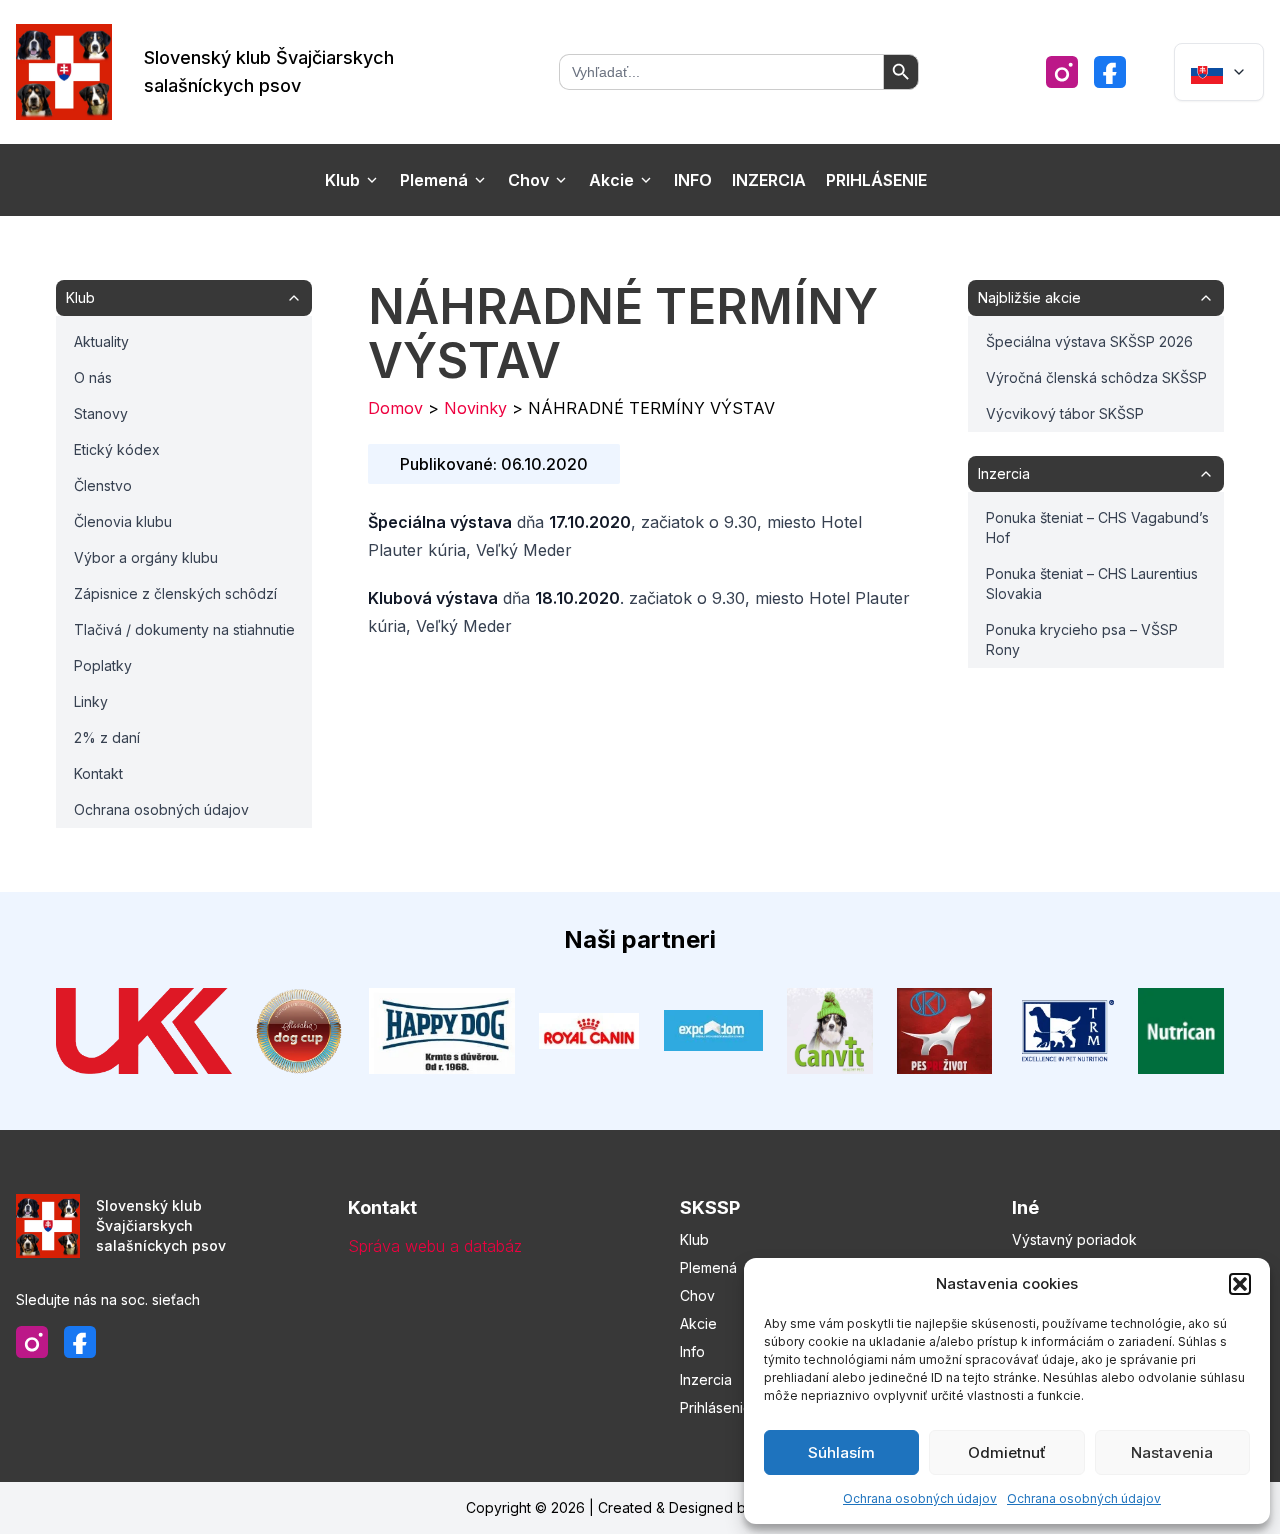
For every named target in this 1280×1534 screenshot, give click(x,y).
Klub (342, 180)
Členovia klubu (123, 521)
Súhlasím (841, 1452)
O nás (93, 377)
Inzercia (769, 180)
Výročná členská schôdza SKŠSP (1096, 377)
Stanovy (101, 413)
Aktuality (101, 341)
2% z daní (107, 737)
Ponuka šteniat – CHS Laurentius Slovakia (1092, 583)
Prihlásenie (876, 180)
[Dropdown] (1219, 72)
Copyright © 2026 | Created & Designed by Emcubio (640, 1507)
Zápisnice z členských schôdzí (175, 593)
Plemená (434, 180)
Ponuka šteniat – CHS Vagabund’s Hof (1097, 527)
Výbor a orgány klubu (146, 557)
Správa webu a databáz (435, 1246)
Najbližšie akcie (1029, 297)
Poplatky (103, 665)
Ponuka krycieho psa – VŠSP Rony (1082, 639)
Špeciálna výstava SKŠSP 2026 (1089, 341)
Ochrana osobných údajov (920, 1498)
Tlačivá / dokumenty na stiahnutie (184, 629)
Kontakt (98, 773)
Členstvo (103, 485)
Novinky (475, 408)
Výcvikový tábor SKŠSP (1065, 413)
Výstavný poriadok (1074, 1239)
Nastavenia (1172, 1452)
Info (693, 180)
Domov (395, 408)
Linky (91, 701)
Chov (528, 180)
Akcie (611, 180)
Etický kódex (117, 449)
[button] (1240, 1284)
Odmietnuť (1007, 1452)
